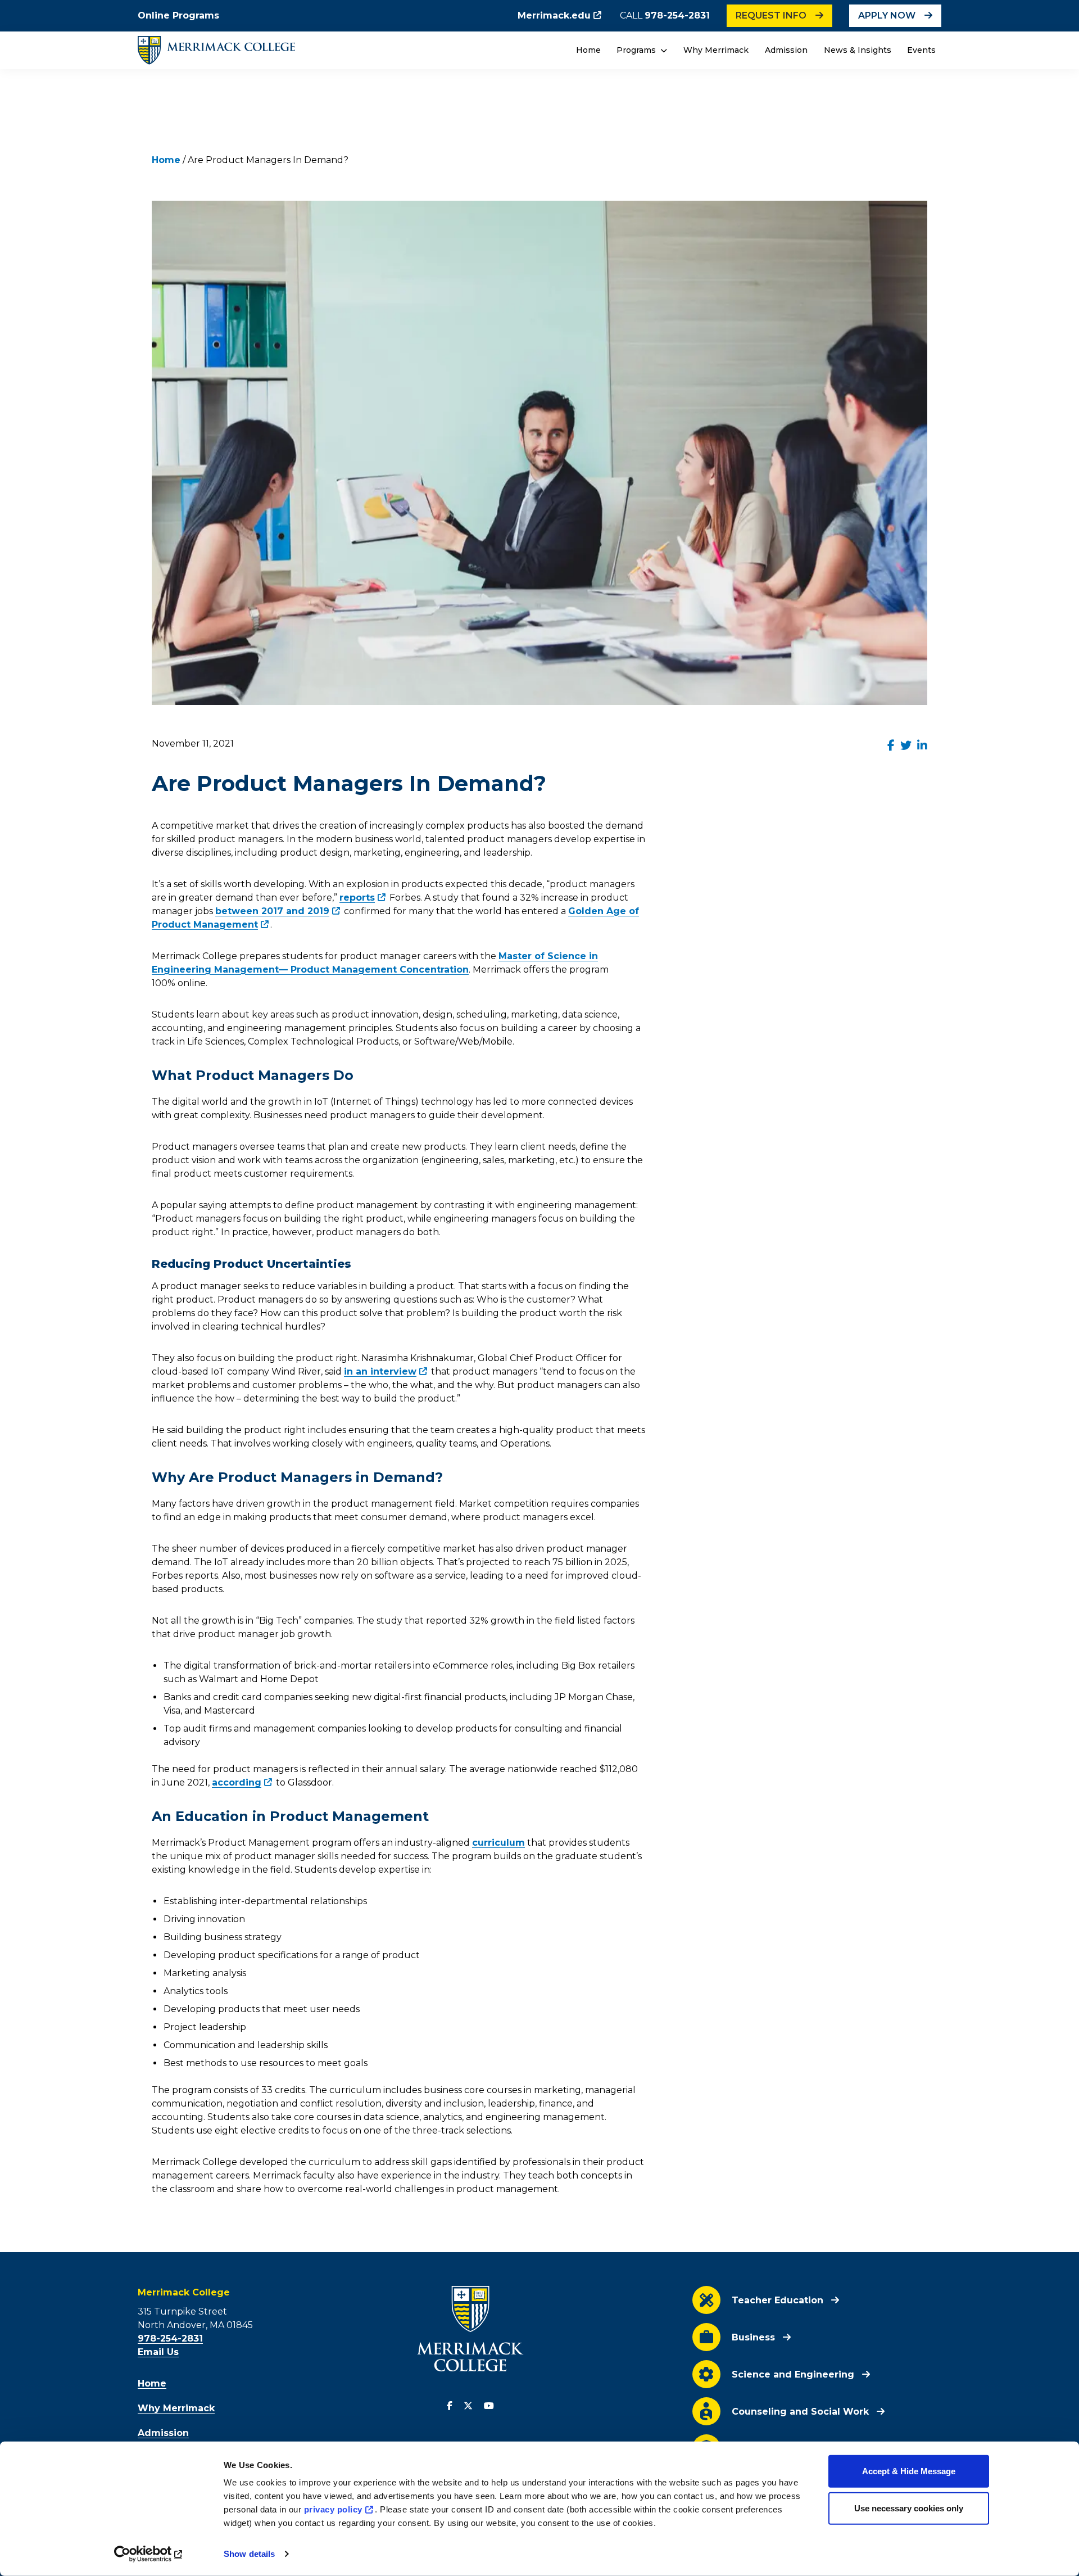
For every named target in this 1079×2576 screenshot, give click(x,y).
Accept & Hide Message (909, 2471)
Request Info (771, 15)
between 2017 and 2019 (272, 911)
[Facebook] (450, 2406)
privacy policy (333, 2509)
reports (357, 898)
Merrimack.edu (554, 15)
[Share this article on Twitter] (906, 745)
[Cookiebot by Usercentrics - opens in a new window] (149, 2554)
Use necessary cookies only (909, 2508)
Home (588, 50)
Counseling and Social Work (800, 2412)
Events (921, 50)
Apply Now (887, 15)
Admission (786, 50)
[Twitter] (468, 2406)
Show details (249, 2554)
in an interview (380, 1371)
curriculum (498, 1843)
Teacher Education (777, 2300)
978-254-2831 (677, 15)
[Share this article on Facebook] (891, 745)
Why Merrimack (716, 50)
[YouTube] (489, 2406)
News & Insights (858, 50)
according (237, 1782)
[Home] (216, 50)
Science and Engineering (793, 2374)
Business (753, 2337)
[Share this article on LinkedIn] (922, 745)
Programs (637, 50)
